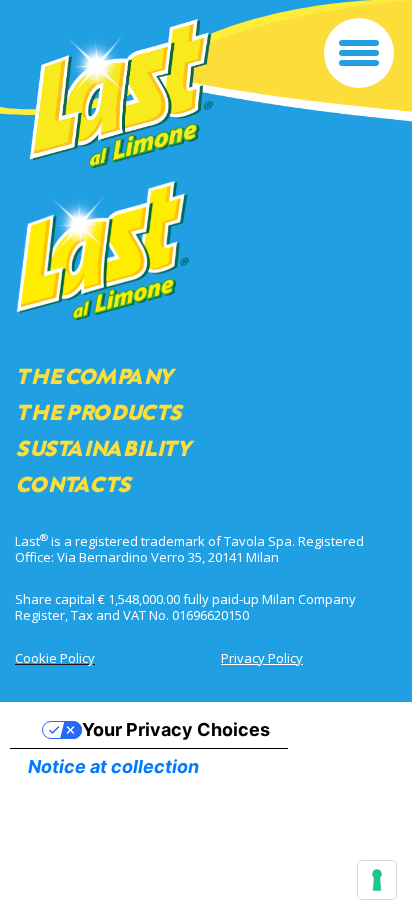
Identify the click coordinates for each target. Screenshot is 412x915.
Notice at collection (113, 766)
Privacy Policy (262, 658)
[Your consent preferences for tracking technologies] (377, 880)
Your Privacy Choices (176, 729)
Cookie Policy (55, 658)
